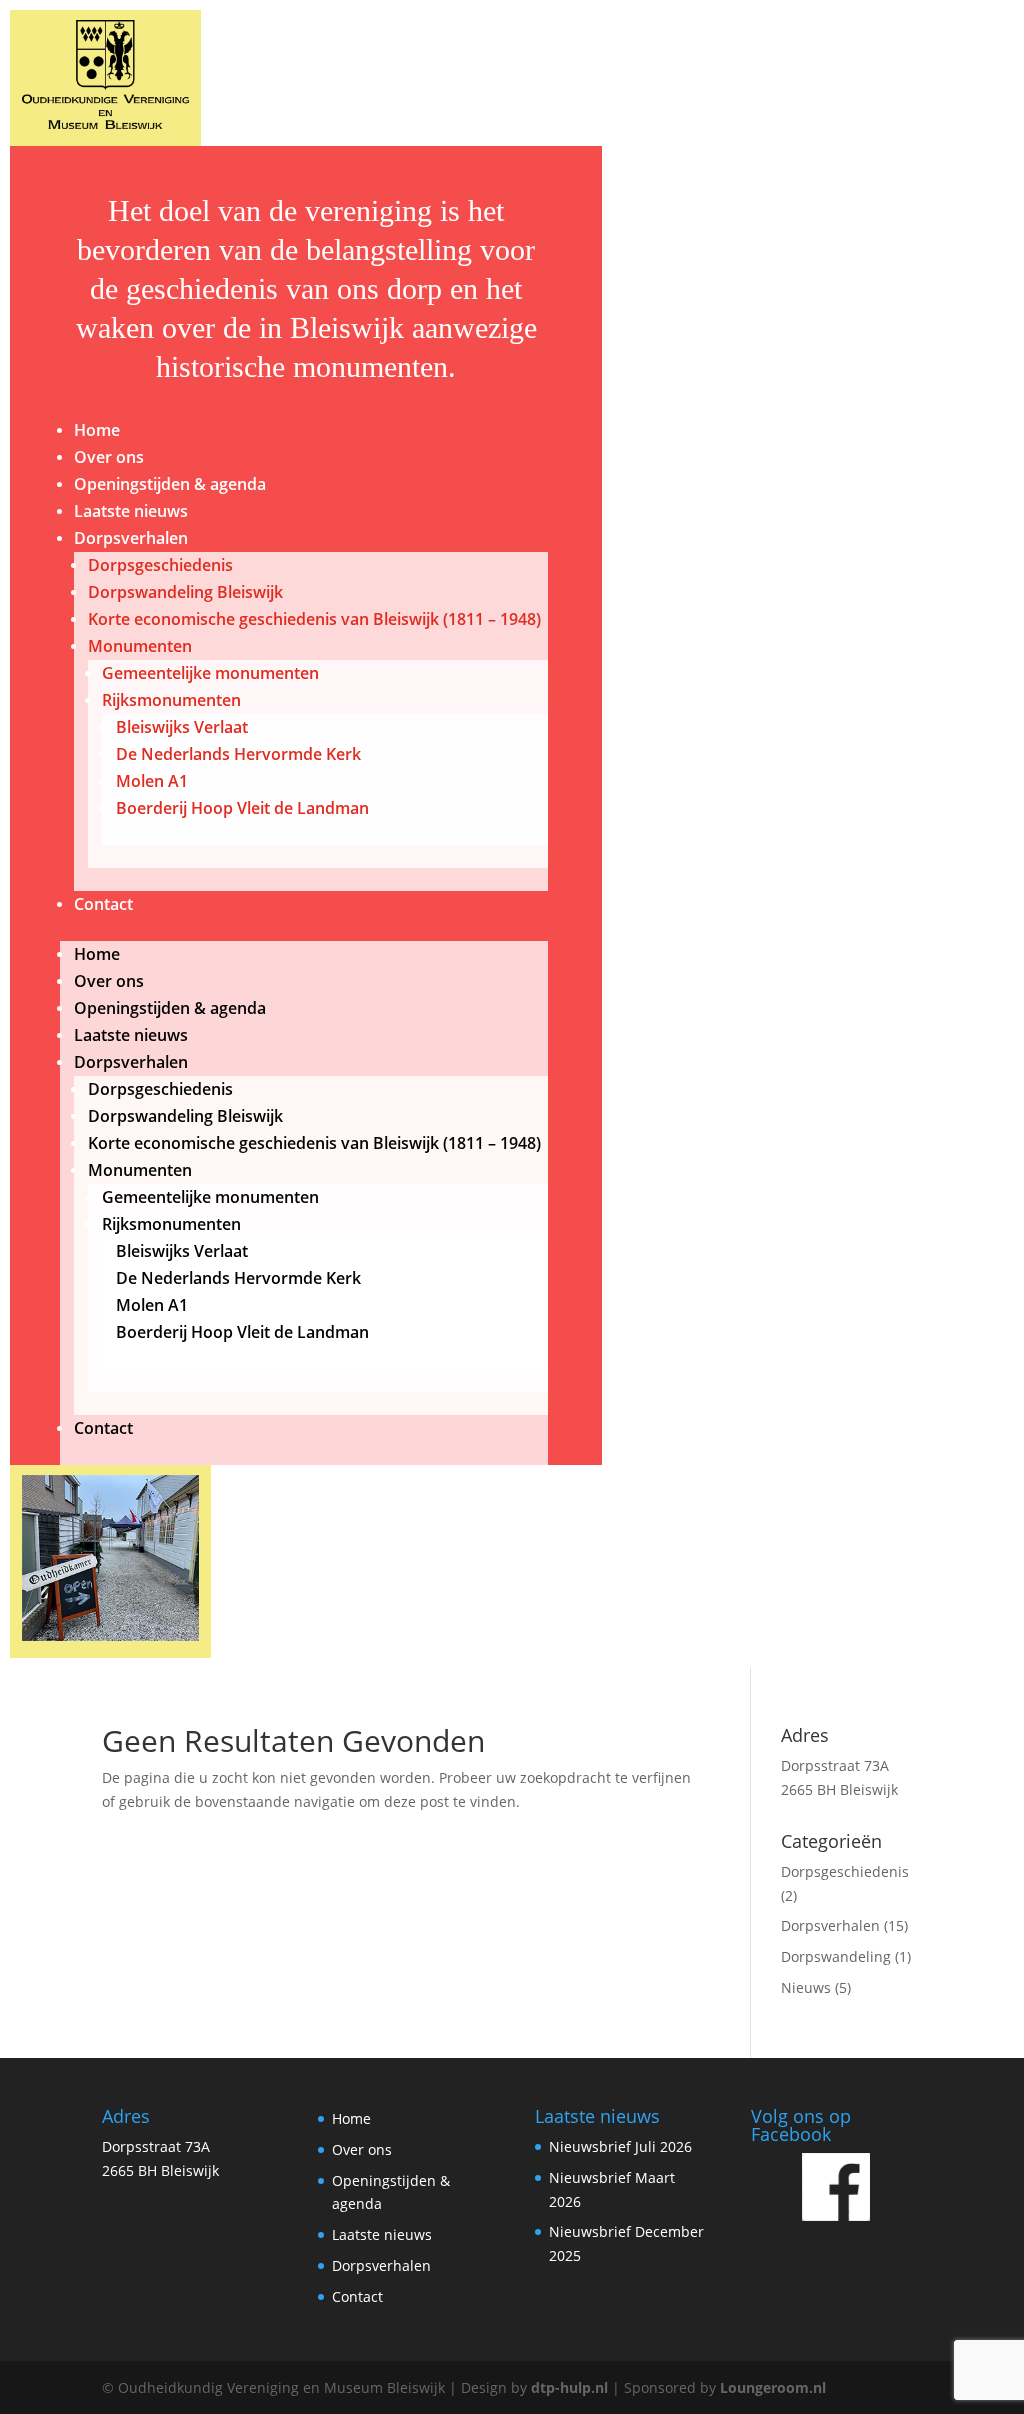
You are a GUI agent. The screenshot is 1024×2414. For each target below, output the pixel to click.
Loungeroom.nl (773, 2387)
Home (97, 430)
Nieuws (806, 1987)
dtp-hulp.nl (569, 2387)
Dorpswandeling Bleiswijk (185, 592)
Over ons (109, 457)
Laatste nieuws (131, 511)
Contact (103, 904)
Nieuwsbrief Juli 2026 (620, 2146)
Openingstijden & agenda (170, 484)
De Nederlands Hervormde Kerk (238, 754)
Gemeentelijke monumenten (210, 673)
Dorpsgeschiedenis (160, 565)
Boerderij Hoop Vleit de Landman (242, 808)
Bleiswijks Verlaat (182, 727)
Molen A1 (152, 781)
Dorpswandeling (836, 1956)
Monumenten (140, 646)
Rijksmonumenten (171, 700)
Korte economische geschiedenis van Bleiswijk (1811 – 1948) (314, 619)
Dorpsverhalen (131, 538)
